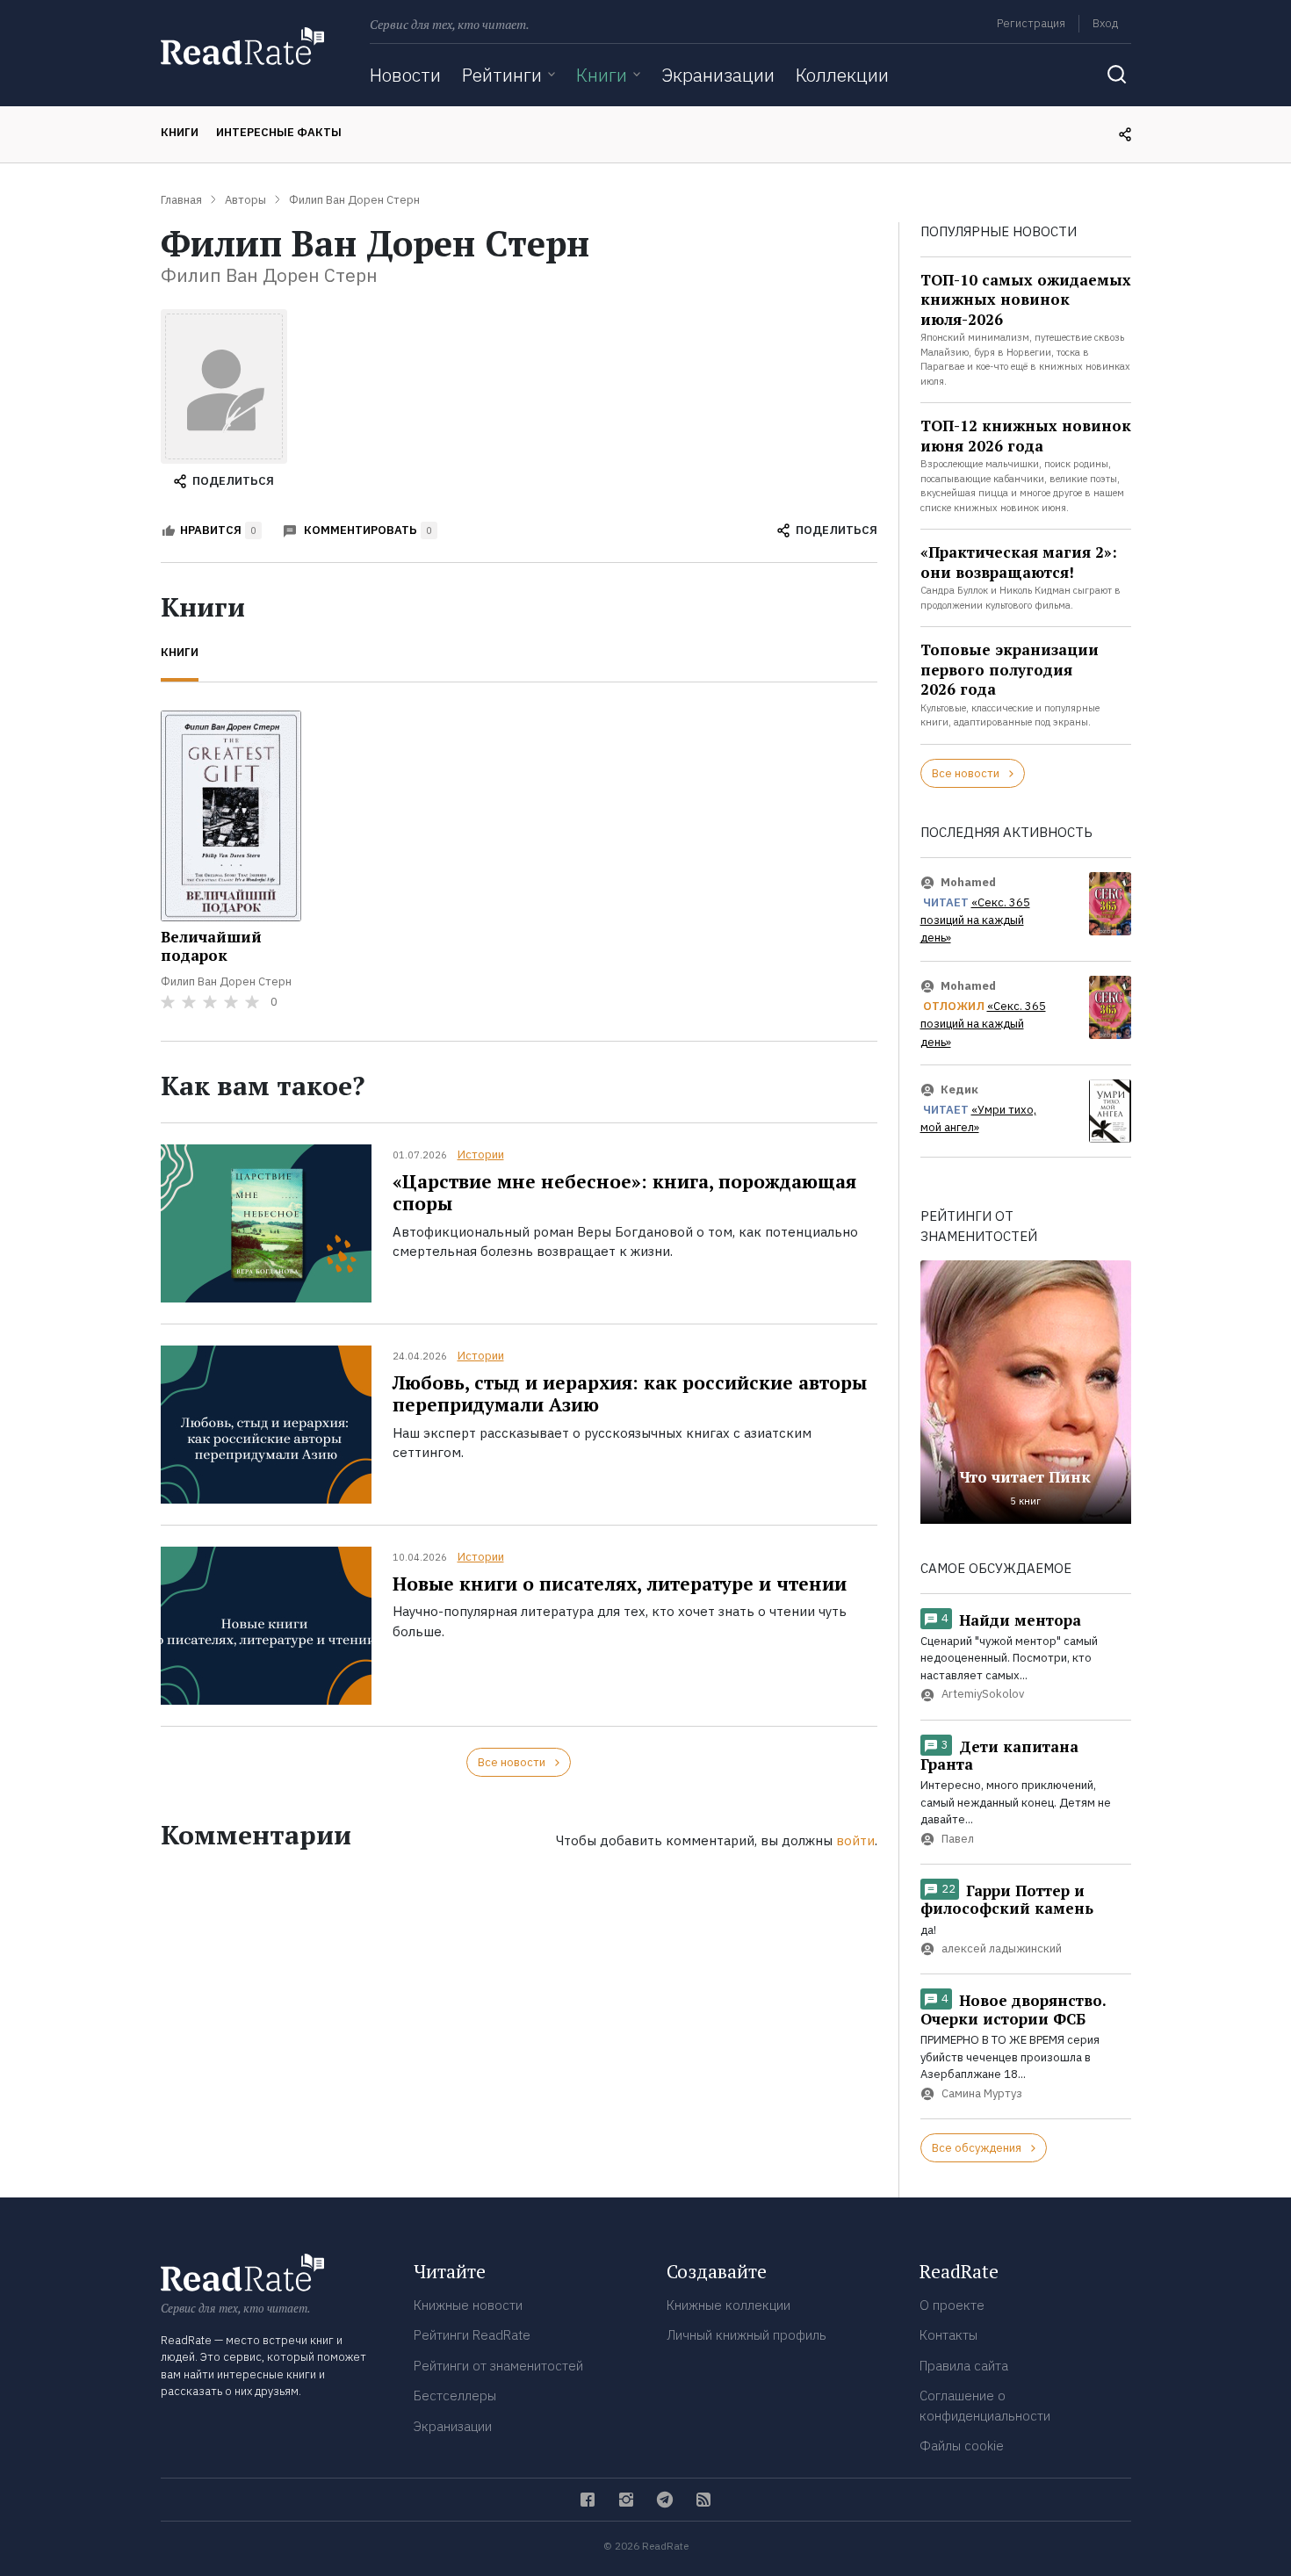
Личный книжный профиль (746, 2335)
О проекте (952, 2305)
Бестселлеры (455, 2396)
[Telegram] (665, 2500)
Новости (405, 75)
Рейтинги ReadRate (472, 2335)
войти (855, 1840)
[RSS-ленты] (703, 2500)
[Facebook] (588, 2500)
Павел (958, 1839)
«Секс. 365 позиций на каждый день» (975, 920)
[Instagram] (626, 2500)
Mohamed (968, 882)
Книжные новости (468, 2305)
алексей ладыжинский (1002, 1949)
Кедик (959, 1090)
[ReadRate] (242, 46)
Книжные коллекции (728, 2305)
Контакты (948, 2335)
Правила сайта (964, 2366)
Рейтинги (502, 75)
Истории (481, 1155)
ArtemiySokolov (983, 1695)
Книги (602, 75)
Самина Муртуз (982, 2093)
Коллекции (842, 75)
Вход (1105, 23)
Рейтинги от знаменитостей (498, 2366)
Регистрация (1031, 23)
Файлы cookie (962, 2446)
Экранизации (718, 75)
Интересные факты (279, 132)
